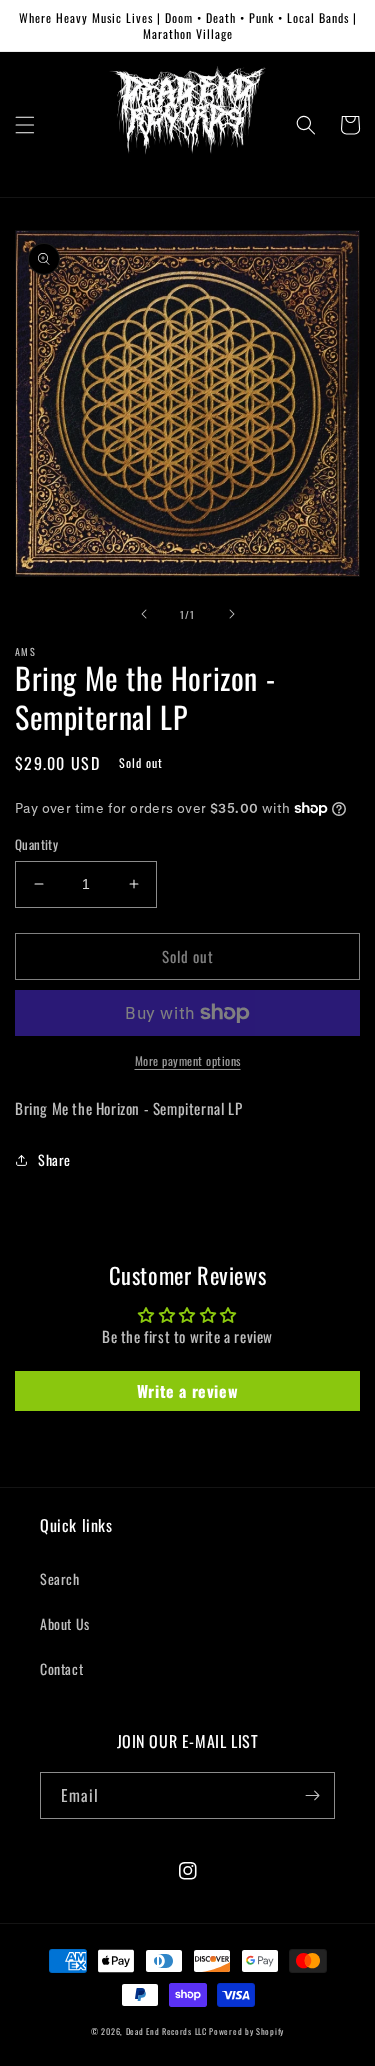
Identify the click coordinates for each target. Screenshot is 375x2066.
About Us (65, 1623)
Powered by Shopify (246, 2031)
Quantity (36, 844)
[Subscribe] (312, 1795)
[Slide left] (144, 614)
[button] (25, 125)
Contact (61, 1668)
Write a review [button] (187, 1391)
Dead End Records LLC (166, 2031)
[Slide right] (232, 614)
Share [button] (54, 1159)
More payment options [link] (188, 1060)
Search (60, 1578)
